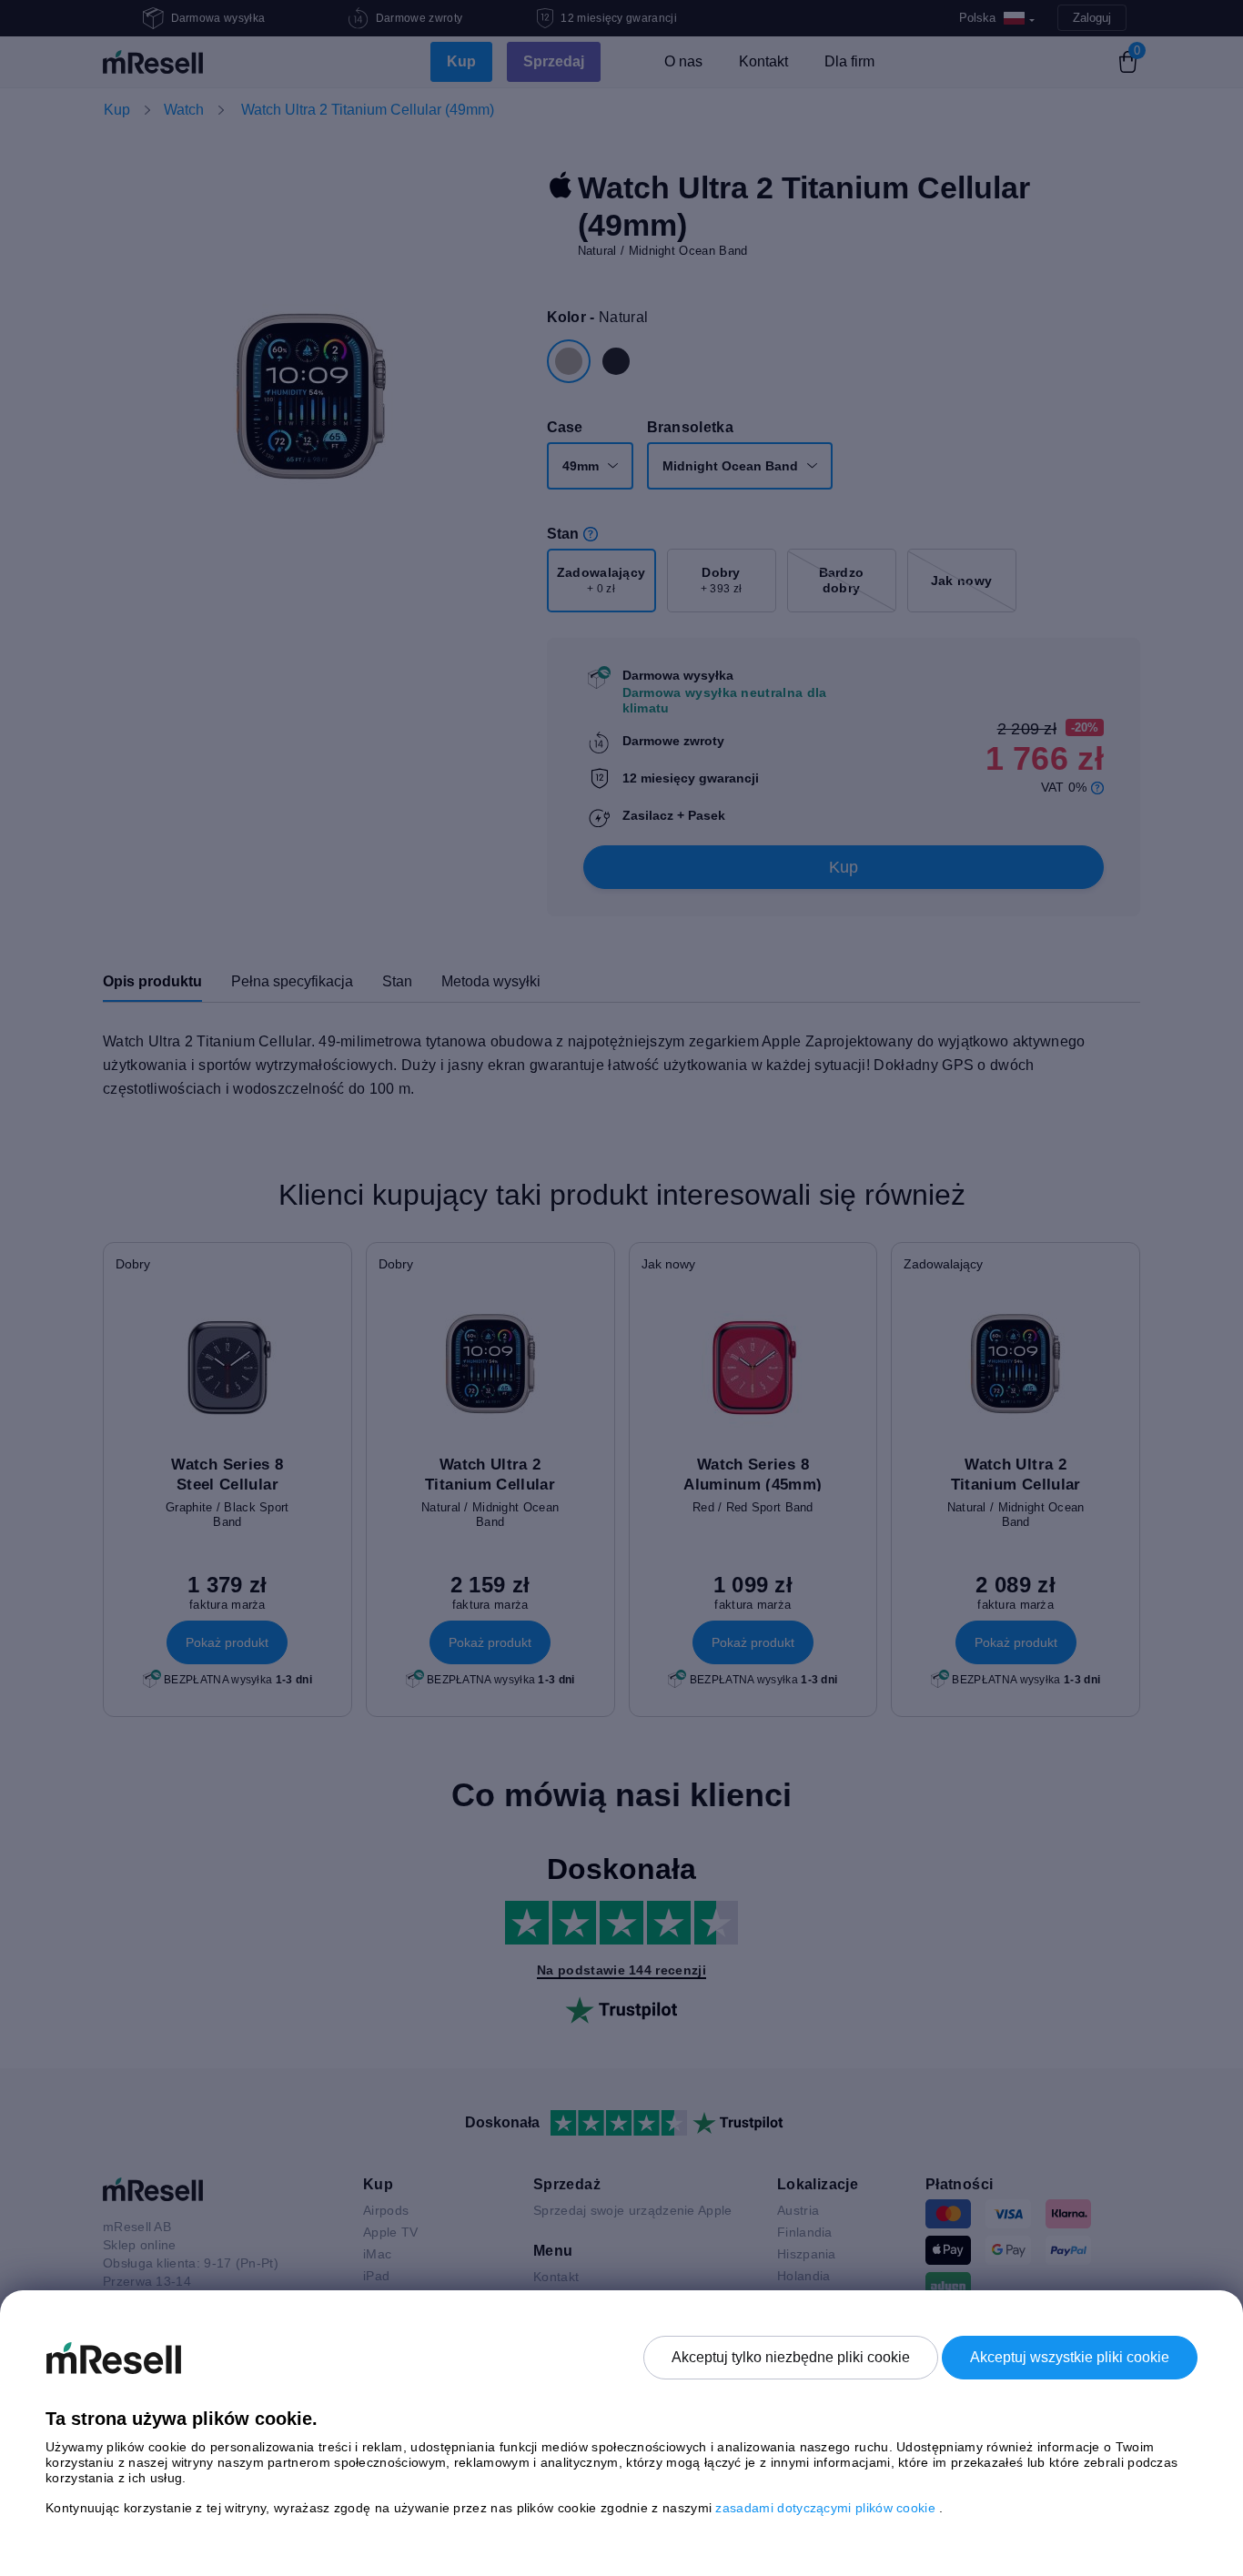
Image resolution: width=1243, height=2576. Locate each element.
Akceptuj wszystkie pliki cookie (1070, 2357)
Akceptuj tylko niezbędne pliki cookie (791, 2357)
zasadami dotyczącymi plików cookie (827, 2508)
